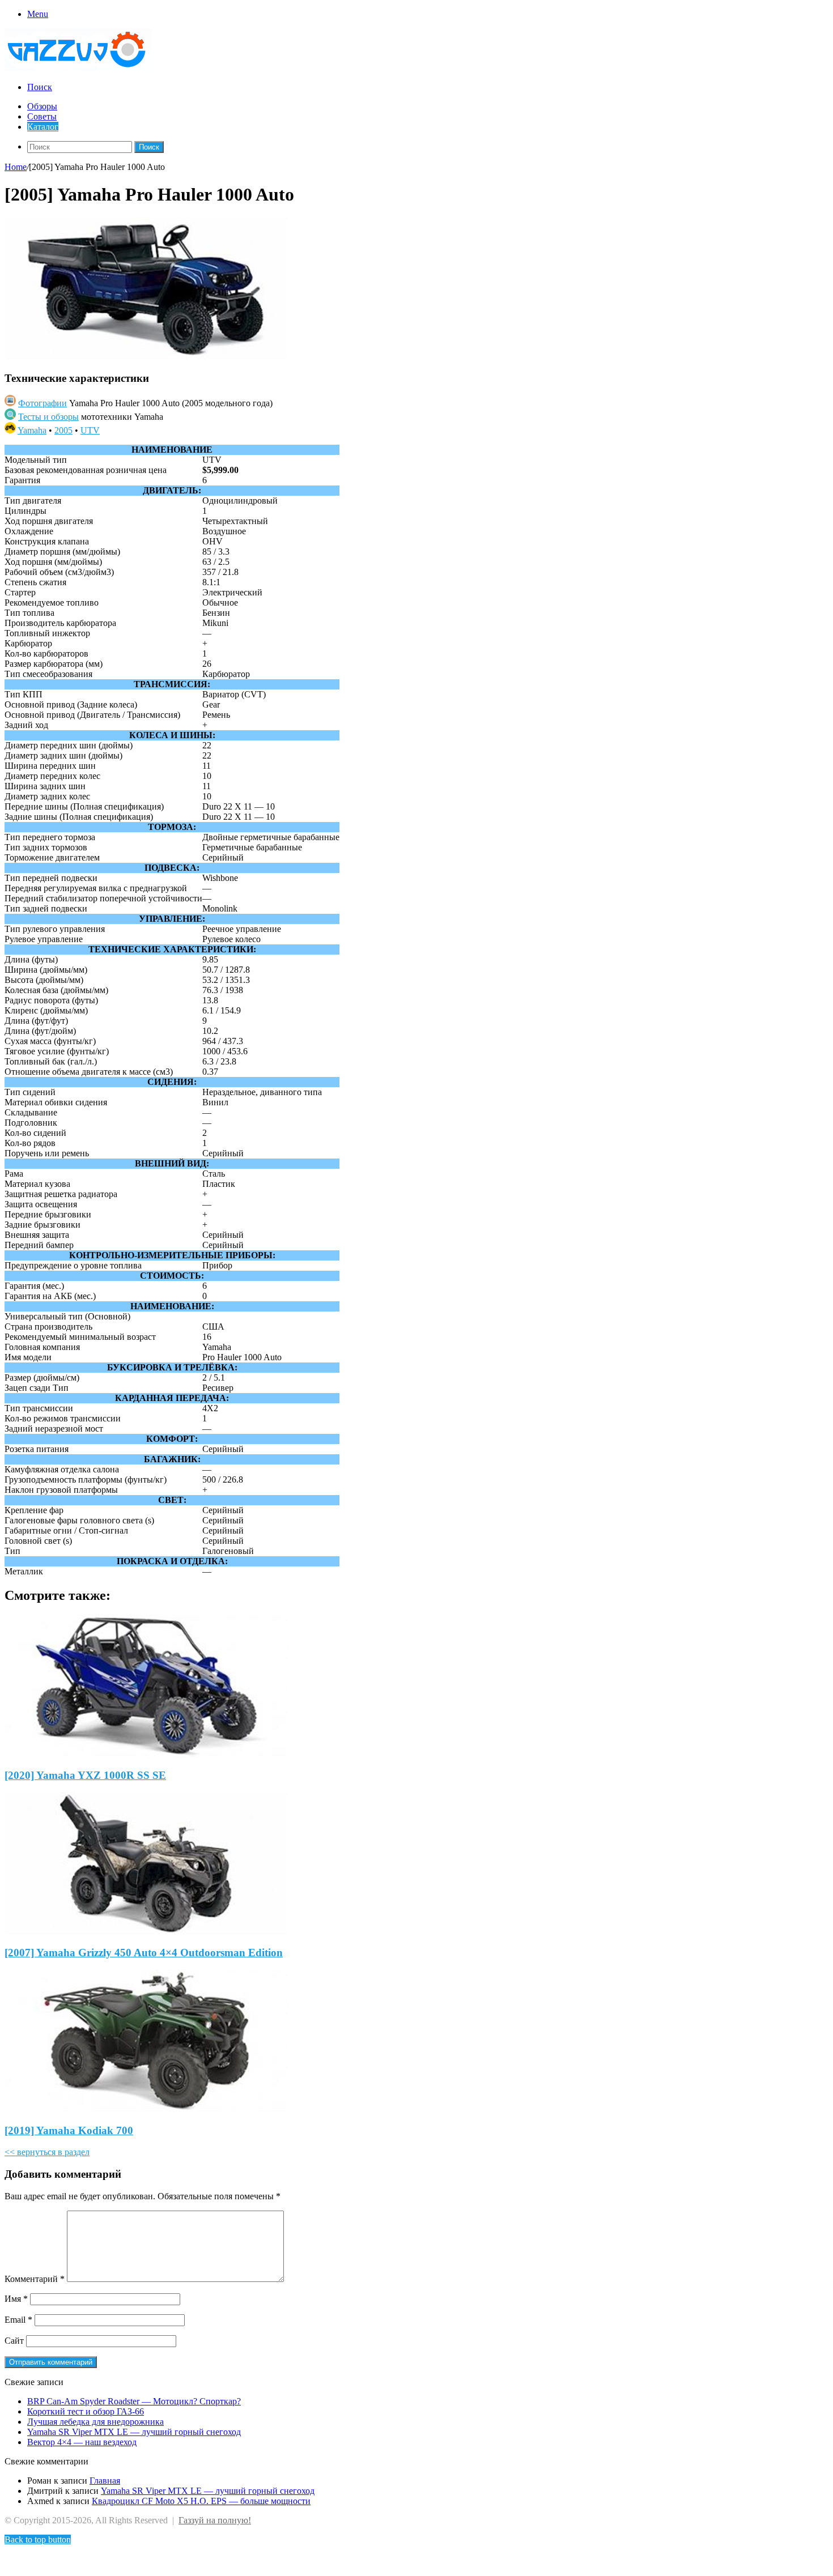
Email (18, 2320)
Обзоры (42, 106)
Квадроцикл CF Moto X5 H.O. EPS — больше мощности (201, 2501)
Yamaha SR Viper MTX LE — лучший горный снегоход (134, 2432)
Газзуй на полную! (215, 2520)
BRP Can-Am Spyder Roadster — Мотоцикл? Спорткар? (134, 2401)
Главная (105, 2481)
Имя (16, 2299)
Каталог (43, 127)
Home (16, 167)
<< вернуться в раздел (47, 2152)
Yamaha (32, 430)
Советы (42, 116)
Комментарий (35, 2279)
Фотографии (42, 403)
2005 (63, 430)
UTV (90, 430)
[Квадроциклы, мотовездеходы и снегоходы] (85, 68)
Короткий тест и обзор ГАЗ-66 (86, 2411)
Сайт (14, 2341)
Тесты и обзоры (48, 417)
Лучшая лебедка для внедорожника (95, 2422)
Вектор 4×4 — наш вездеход (82, 2442)
